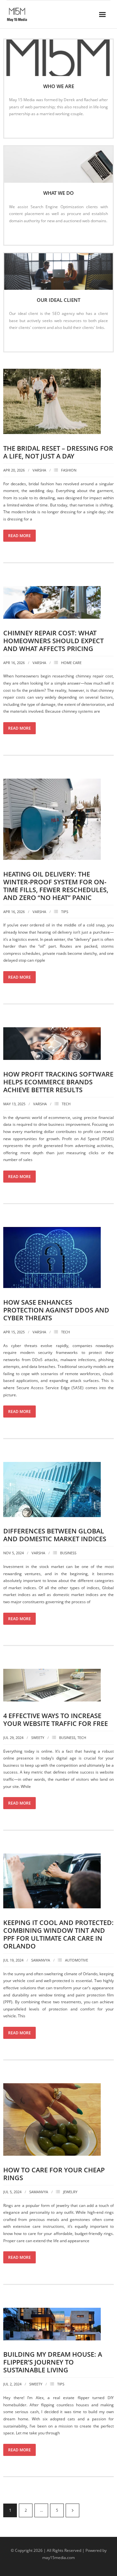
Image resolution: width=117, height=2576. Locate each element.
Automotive (77, 1960)
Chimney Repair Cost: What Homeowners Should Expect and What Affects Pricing (53, 641)
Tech (66, 1104)
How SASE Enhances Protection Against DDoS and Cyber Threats (56, 1310)
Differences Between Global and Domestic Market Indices (55, 1535)
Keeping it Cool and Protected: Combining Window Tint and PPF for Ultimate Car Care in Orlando (58, 1934)
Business (68, 1553)
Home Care (71, 663)
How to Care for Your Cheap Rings (54, 2174)
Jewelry (70, 2192)
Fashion (69, 470)
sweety (38, 1738)
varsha (39, 470)
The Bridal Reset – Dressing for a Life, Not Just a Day (58, 452)
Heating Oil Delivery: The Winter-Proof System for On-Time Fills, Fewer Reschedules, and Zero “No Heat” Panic (56, 886)
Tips (65, 912)
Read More (22, 127)
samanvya (41, 1960)
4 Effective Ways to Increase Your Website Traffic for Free (56, 1720)
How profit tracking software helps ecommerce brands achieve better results (58, 1082)
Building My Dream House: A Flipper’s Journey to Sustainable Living (53, 2362)
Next (72, 2510)
